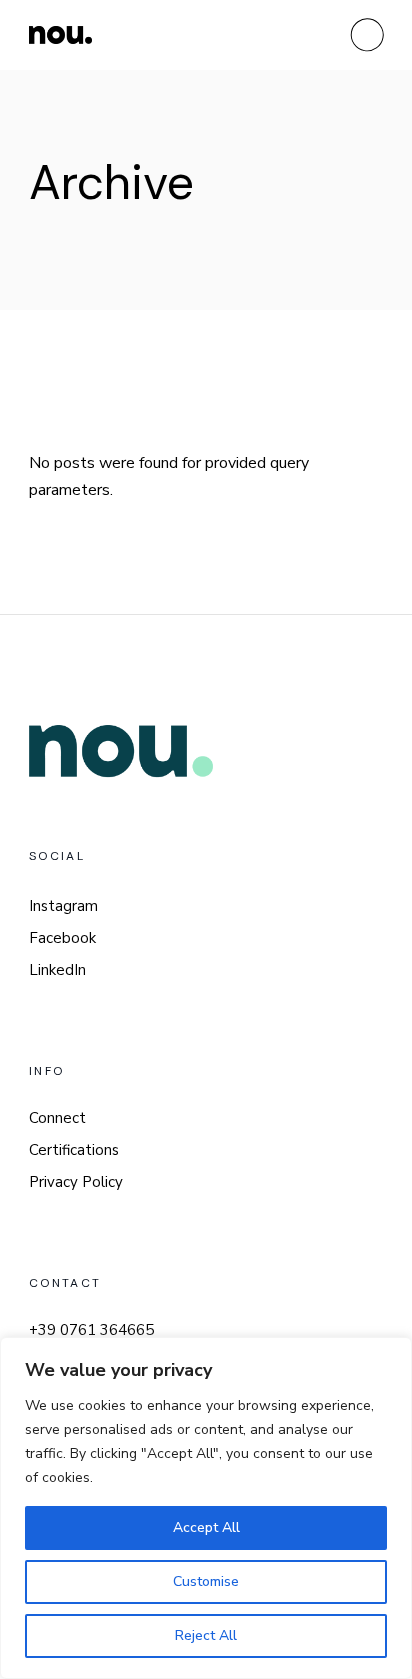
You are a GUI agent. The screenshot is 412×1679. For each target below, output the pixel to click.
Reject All (206, 1635)
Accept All (206, 1527)
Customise (206, 1581)
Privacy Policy (76, 1182)
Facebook (62, 938)
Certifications (74, 1150)
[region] (206, 1508)
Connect (57, 1118)
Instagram (63, 906)
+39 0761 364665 (91, 1330)
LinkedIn (57, 970)
